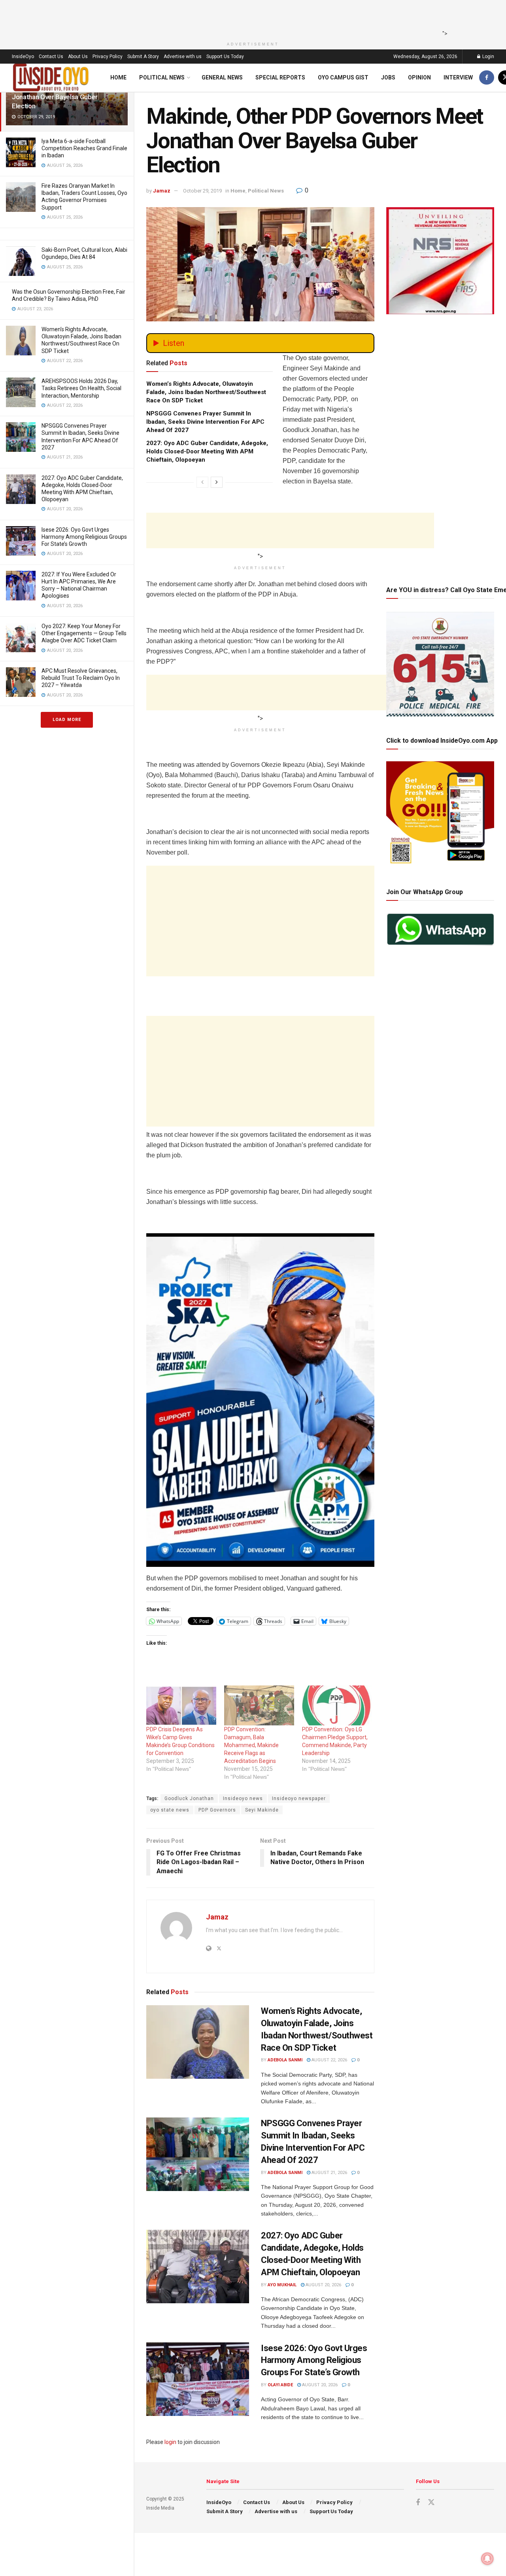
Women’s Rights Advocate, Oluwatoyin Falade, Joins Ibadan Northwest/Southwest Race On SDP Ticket (206, 392)
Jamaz (162, 191)
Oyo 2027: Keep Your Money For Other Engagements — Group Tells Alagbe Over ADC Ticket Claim (84, 633)
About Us (78, 57)
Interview (458, 77)
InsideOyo (23, 57)
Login (488, 57)
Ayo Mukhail (282, 2285)
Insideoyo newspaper (299, 1798)
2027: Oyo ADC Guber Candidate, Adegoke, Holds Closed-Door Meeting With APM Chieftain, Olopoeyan (207, 451)
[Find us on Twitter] (431, 2502)
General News (222, 77)
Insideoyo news (243, 1798)
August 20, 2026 (323, 2285)
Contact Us (51, 57)
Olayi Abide (280, 2385)
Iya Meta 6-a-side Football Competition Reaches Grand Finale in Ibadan (84, 148)
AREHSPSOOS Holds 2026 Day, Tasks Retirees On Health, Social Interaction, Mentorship (81, 388)
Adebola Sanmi (285, 2060)
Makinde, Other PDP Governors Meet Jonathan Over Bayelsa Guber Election (65, 97)
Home (118, 77)
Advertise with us (183, 57)
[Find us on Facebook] (487, 78)
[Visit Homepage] (51, 78)
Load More (67, 720)
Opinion (419, 77)
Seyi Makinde (262, 1810)
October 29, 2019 (202, 191)
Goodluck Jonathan (189, 1798)
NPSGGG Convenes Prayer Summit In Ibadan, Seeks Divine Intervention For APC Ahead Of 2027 (205, 422)
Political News (162, 77)
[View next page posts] (217, 482)
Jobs (388, 77)
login (170, 2442)
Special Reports (280, 77)
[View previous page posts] (202, 482)
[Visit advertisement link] (260, 1400)
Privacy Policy (108, 57)
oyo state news (170, 1810)
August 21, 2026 (329, 2173)
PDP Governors (217, 1810)
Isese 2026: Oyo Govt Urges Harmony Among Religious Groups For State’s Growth (84, 537)
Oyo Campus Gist (343, 77)
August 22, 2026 (329, 2060)
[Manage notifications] (487, 2559)
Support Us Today (225, 57)
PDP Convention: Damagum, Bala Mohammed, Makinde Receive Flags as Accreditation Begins (251, 1745)
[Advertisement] (251, 18)
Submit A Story (143, 57)
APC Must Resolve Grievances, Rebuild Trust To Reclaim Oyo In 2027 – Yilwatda (81, 678)
